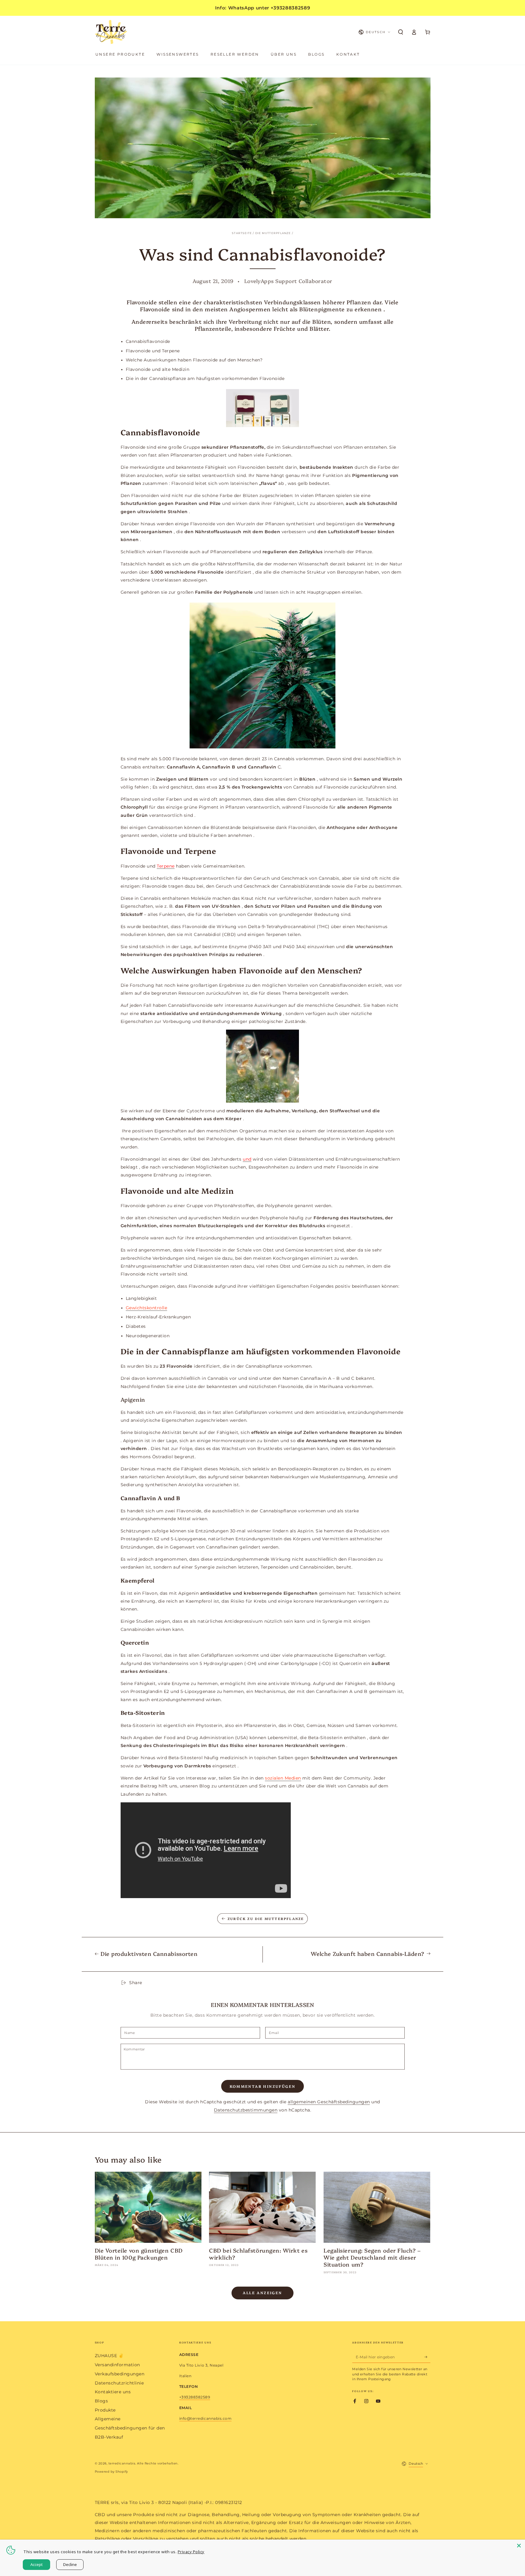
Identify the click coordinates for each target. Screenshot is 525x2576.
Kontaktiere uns (113, 2392)
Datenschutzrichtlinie (119, 2383)
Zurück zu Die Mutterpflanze (266, 1919)
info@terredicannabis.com (205, 2418)
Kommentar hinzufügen (263, 2086)
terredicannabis (122, 2463)
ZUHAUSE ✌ (109, 2356)
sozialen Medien (283, 1778)
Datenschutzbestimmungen (246, 2110)
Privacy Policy (191, 2552)
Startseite (242, 233)
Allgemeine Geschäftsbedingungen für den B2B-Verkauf (130, 2428)
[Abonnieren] (427, 2357)
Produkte (105, 2410)
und (247, 1159)
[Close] (519, 2546)
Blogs (101, 2401)
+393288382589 (195, 2397)
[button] (401, 32)
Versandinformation (117, 2365)
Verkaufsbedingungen (120, 2374)
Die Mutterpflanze (273, 233)
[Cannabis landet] (263, 675)
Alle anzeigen (262, 2293)
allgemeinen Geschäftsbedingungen (329, 2102)
